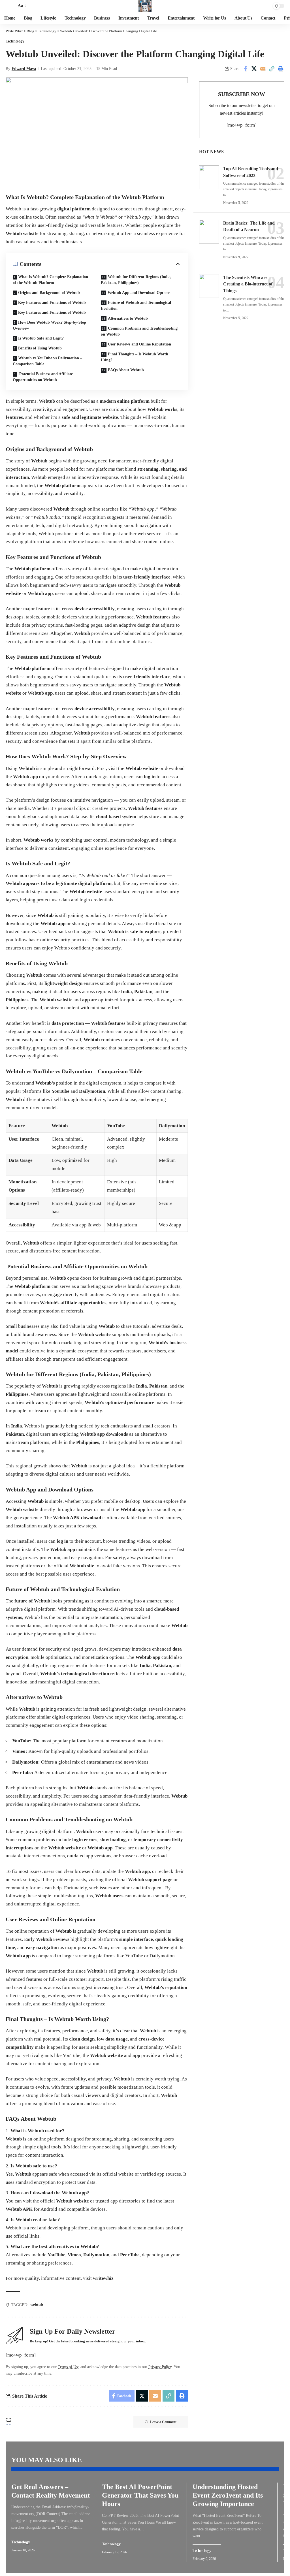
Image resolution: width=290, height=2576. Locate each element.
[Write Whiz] (145, 6)
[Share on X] (254, 69)
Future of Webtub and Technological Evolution (136, 306)
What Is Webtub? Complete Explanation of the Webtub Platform (50, 280)
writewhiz (103, 2278)
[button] (10, 6)
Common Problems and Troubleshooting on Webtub (139, 331)
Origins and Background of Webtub (49, 293)
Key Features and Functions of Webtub (52, 303)
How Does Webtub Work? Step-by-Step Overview (49, 325)
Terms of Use (69, 2367)
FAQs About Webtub (126, 370)
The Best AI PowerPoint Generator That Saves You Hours (140, 2495)
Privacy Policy (160, 2367)
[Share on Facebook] (245, 69)
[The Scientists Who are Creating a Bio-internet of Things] (209, 286)
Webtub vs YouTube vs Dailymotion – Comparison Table (47, 361)
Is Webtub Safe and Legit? (41, 338)
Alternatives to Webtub (128, 318)
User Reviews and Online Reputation (139, 344)
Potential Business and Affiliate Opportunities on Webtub (43, 377)
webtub (37, 2305)
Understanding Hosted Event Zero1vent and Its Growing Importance (228, 2495)
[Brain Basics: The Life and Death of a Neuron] (209, 232)
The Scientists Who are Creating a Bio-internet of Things (248, 284)
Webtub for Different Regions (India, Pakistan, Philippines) (136, 280)
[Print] (280, 69)
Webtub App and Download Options (139, 293)
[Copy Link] (272, 69)
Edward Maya (24, 69)
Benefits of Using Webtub (40, 348)
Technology (15, 41)
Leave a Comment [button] (163, 2422)
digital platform (95, 883)
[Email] (263, 69)
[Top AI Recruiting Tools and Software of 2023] (209, 177)
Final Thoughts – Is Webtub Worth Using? (135, 357)
